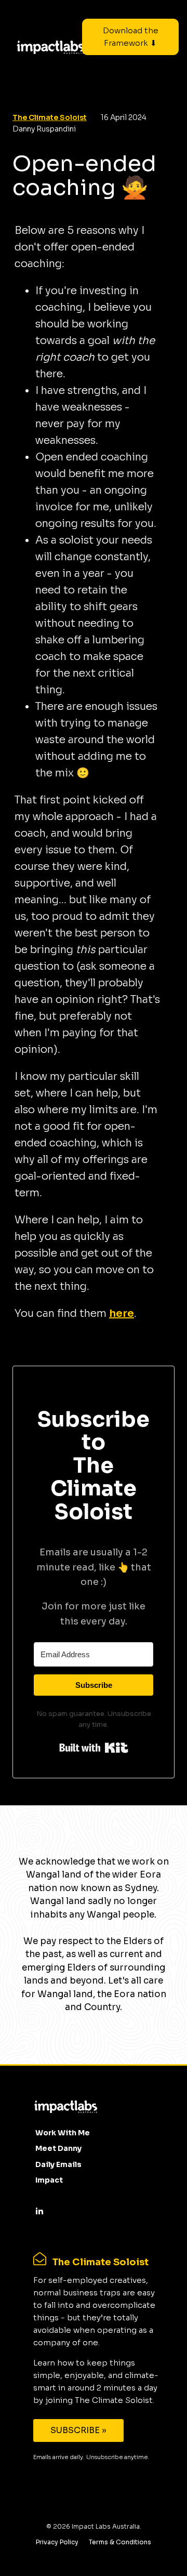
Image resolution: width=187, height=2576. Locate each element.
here (122, 1313)
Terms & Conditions (120, 2542)
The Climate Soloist (50, 117)
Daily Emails (58, 2164)
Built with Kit (94, 1748)
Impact (49, 2180)
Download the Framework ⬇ (131, 37)
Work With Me (63, 2133)
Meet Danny (58, 2148)
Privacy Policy (57, 2542)
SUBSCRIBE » (78, 2430)
